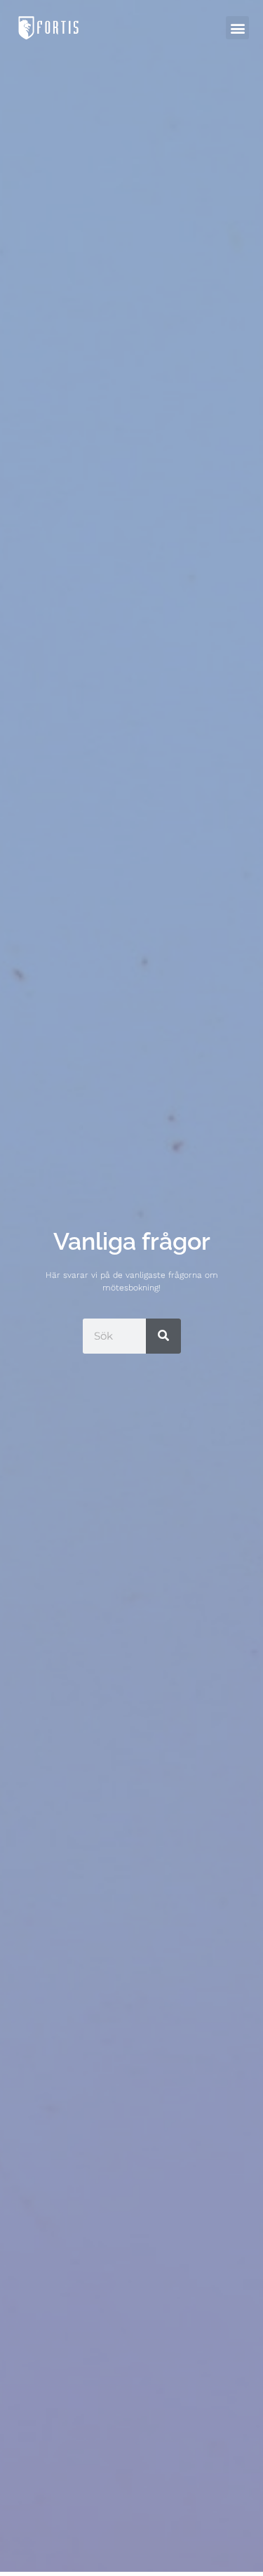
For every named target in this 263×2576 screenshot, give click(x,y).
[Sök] (163, 1336)
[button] (237, 28)
